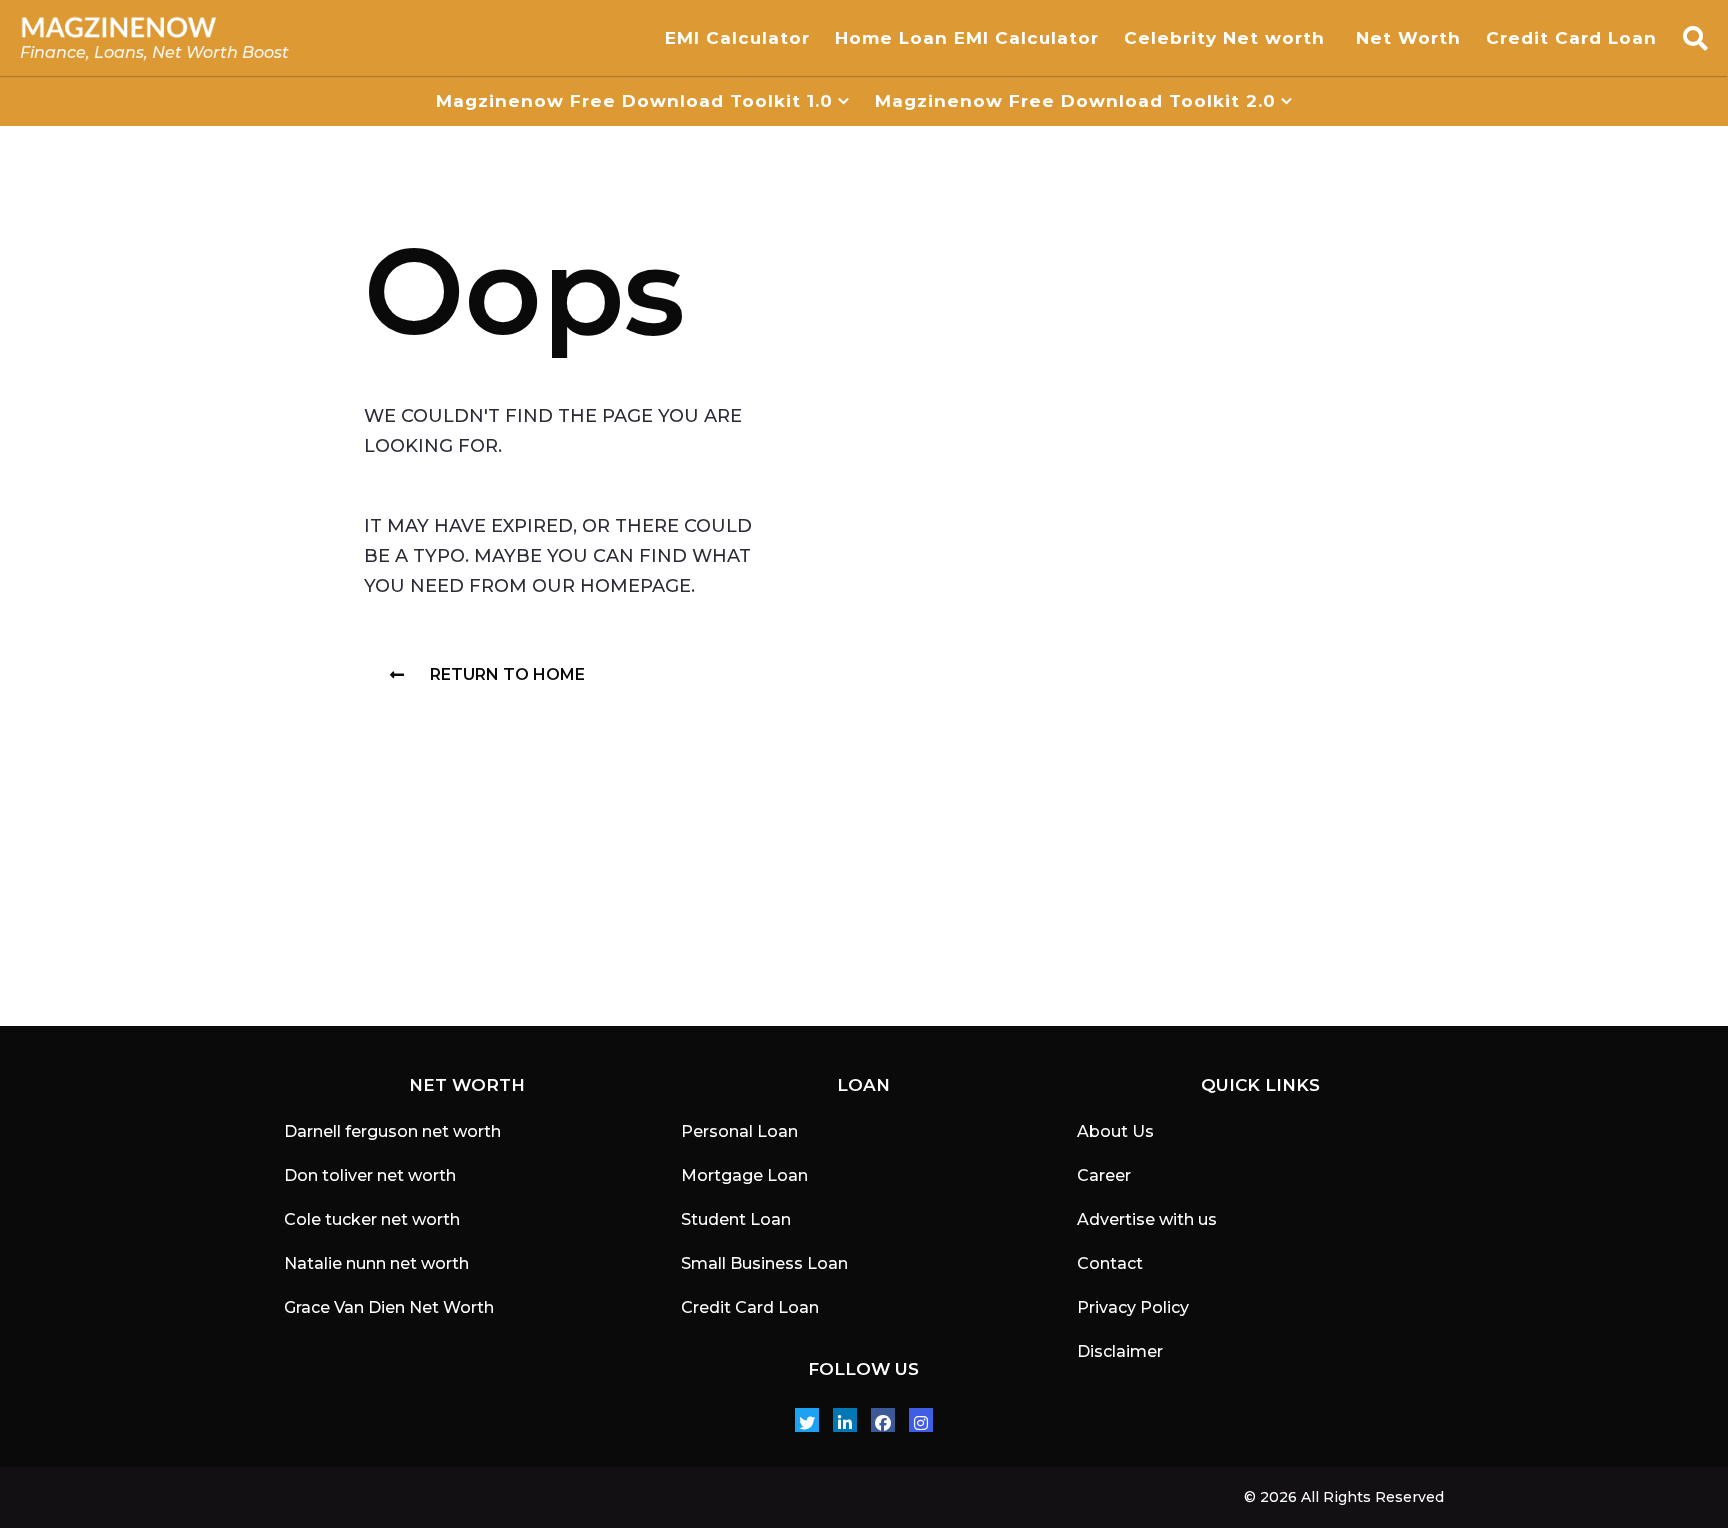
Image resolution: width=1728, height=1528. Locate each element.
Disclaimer (1120, 1351)
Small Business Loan (764, 1263)
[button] (1695, 38)
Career (1104, 1175)
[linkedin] (845, 1420)
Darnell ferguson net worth (392, 1131)
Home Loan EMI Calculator (967, 38)
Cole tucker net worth (372, 1219)
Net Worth (1408, 38)
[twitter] (807, 1420)
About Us (1115, 1131)
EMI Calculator (737, 38)
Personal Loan (739, 1131)
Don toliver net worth (370, 1175)
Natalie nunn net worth (376, 1263)
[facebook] (883, 1420)
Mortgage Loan (744, 1175)
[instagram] (921, 1420)
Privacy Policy (1133, 1307)
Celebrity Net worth (1227, 38)
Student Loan (736, 1219)
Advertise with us (1147, 1219)
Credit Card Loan (1574, 38)
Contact (1110, 1263)
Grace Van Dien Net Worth (389, 1307)
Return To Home (507, 674)
